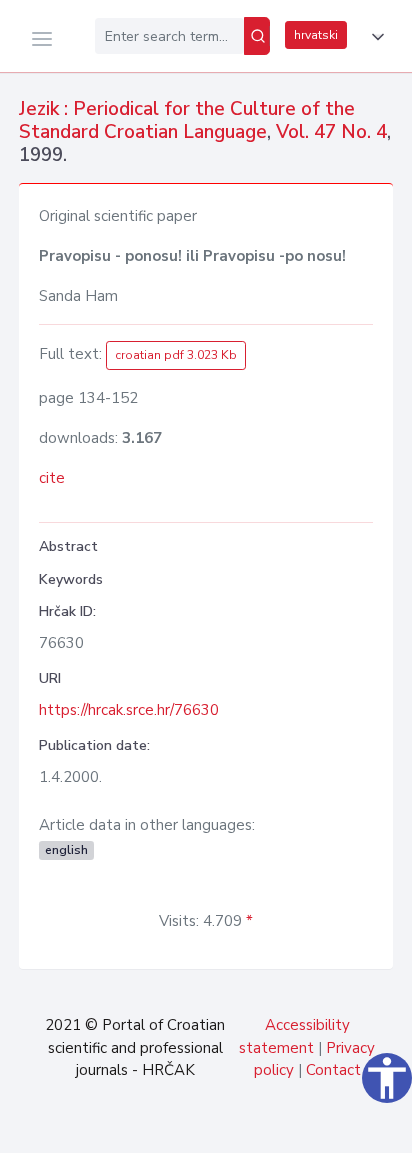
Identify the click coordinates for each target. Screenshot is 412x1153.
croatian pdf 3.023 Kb (176, 355)
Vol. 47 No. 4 (331, 132)
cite (52, 478)
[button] (374, 37)
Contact (333, 1070)
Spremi (257, 1127)
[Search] (257, 36)
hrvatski (316, 35)
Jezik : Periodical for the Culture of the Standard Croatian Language (187, 120)
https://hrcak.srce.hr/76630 (129, 710)
